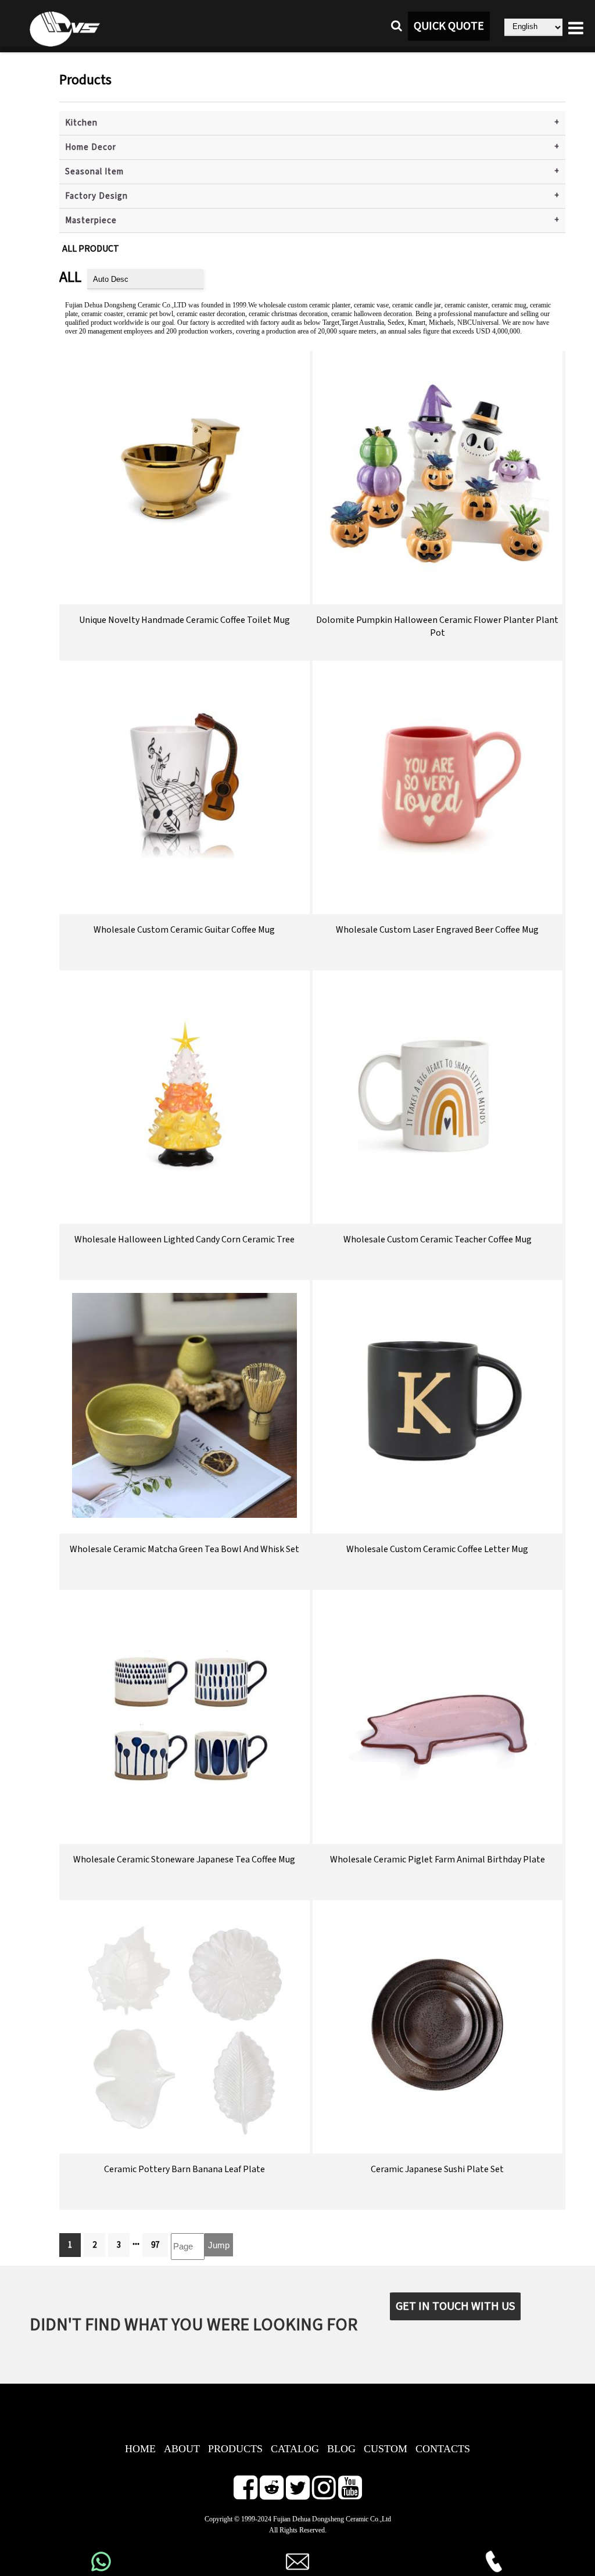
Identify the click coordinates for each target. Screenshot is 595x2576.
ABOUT (182, 2449)
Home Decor (91, 147)
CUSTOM (386, 2449)
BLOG (341, 2449)
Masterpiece (91, 221)
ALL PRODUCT (91, 249)
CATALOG (295, 2449)
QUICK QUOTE (449, 26)
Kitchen (81, 123)
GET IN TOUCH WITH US (455, 2306)
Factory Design (96, 196)
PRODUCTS (235, 2449)
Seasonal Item (94, 172)
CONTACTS (443, 2449)
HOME (140, 2449)
